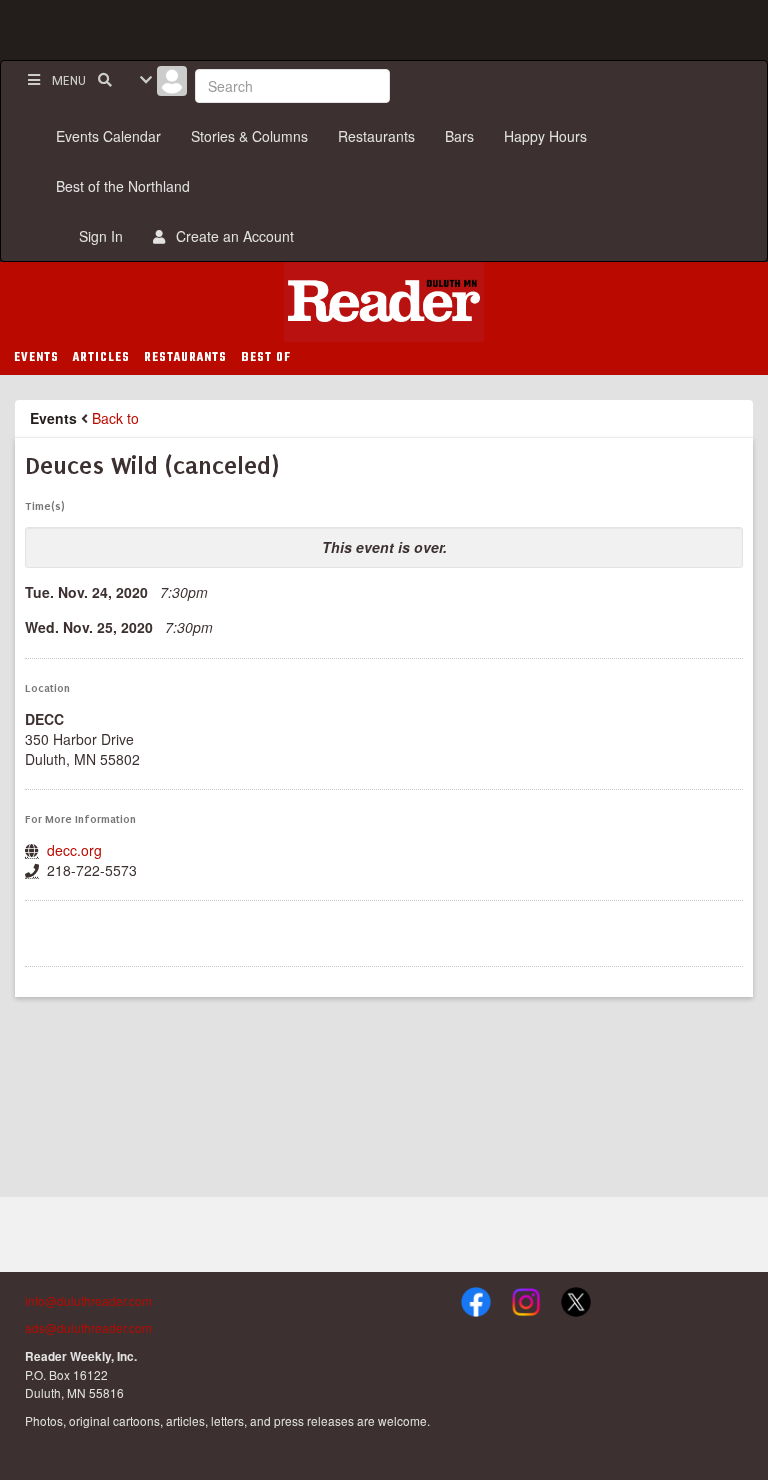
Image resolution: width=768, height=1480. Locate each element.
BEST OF (266, 358)
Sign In (97, 236)
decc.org (74, 850)
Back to (115, 418)
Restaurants (376, 136)
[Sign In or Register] (172, 86)
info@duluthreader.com (88, 1300)
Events (53, 418)
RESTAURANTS (185, 358)
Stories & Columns (249, 136)
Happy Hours (545, 136)
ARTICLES (101, 358)
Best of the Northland (123, 186)
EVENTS (36, 358)
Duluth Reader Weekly (384, 302)
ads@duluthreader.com (88, 1327)
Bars (459, 136)
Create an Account (231, 236)
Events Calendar (108, 136)
